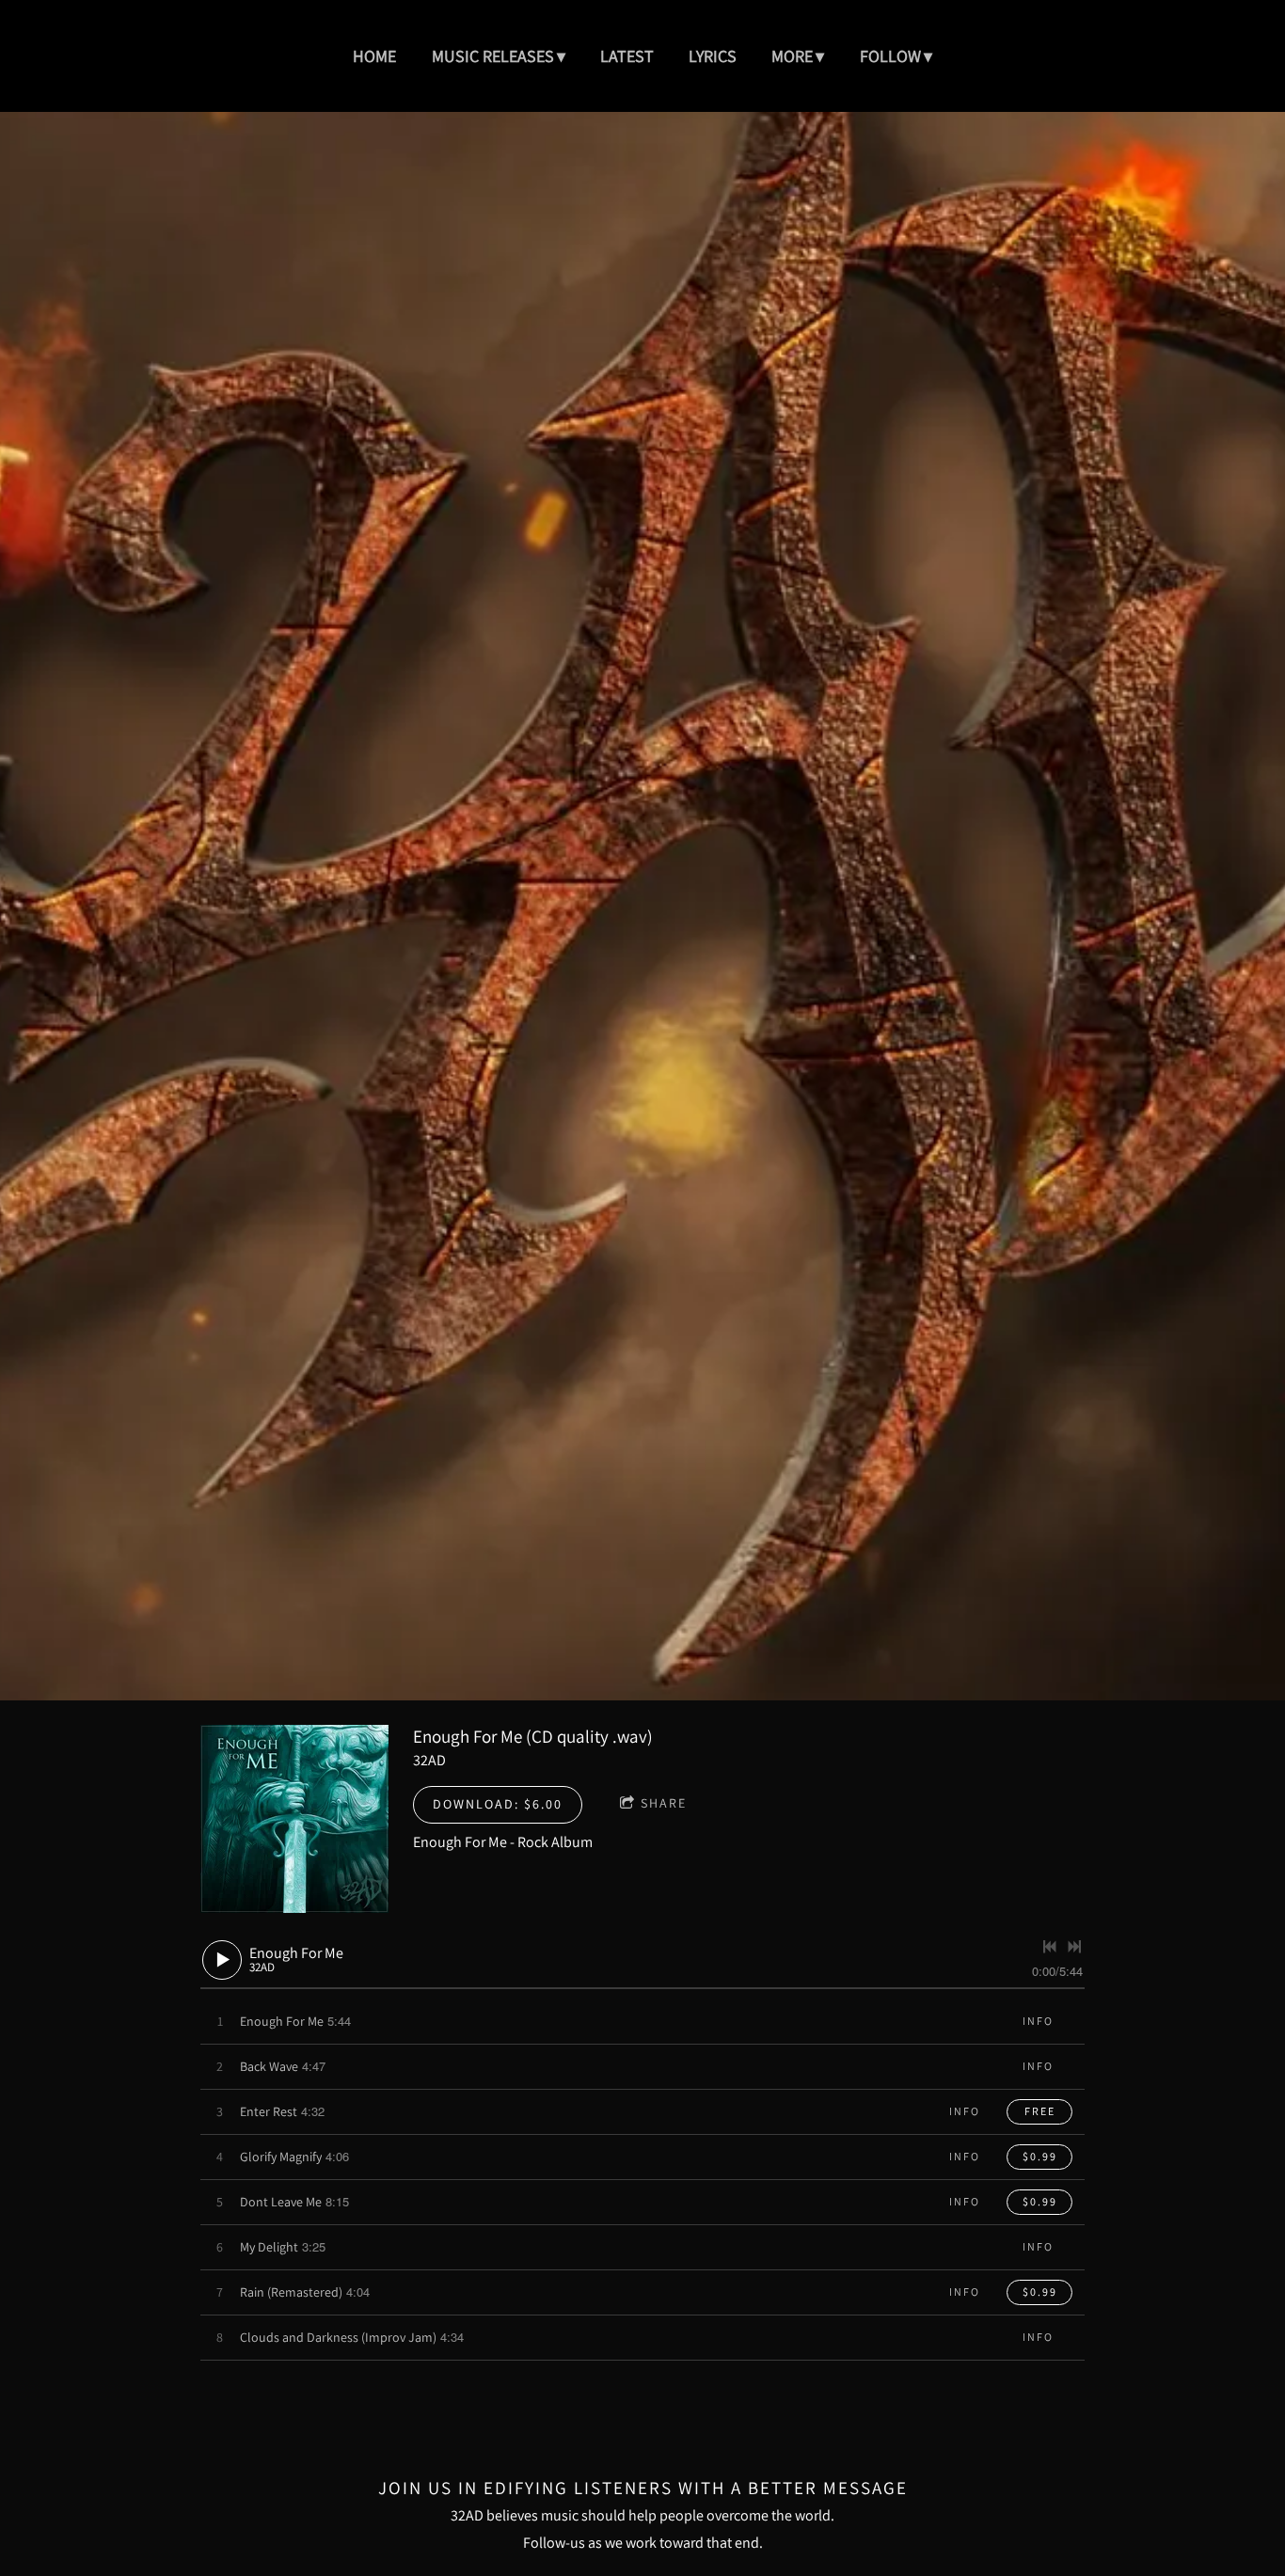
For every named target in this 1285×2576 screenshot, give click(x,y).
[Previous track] (1050, 1947)
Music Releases (493, 56)
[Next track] (1074, 1947)
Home (374, 56)
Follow (890, 56)
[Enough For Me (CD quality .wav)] (294, 1819)
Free (1040, 2111)
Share (664, 1803)
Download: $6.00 (498, 1804)
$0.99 (1040, 2156)
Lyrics (713, 56)
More (792, 56)
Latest (627, 56)
